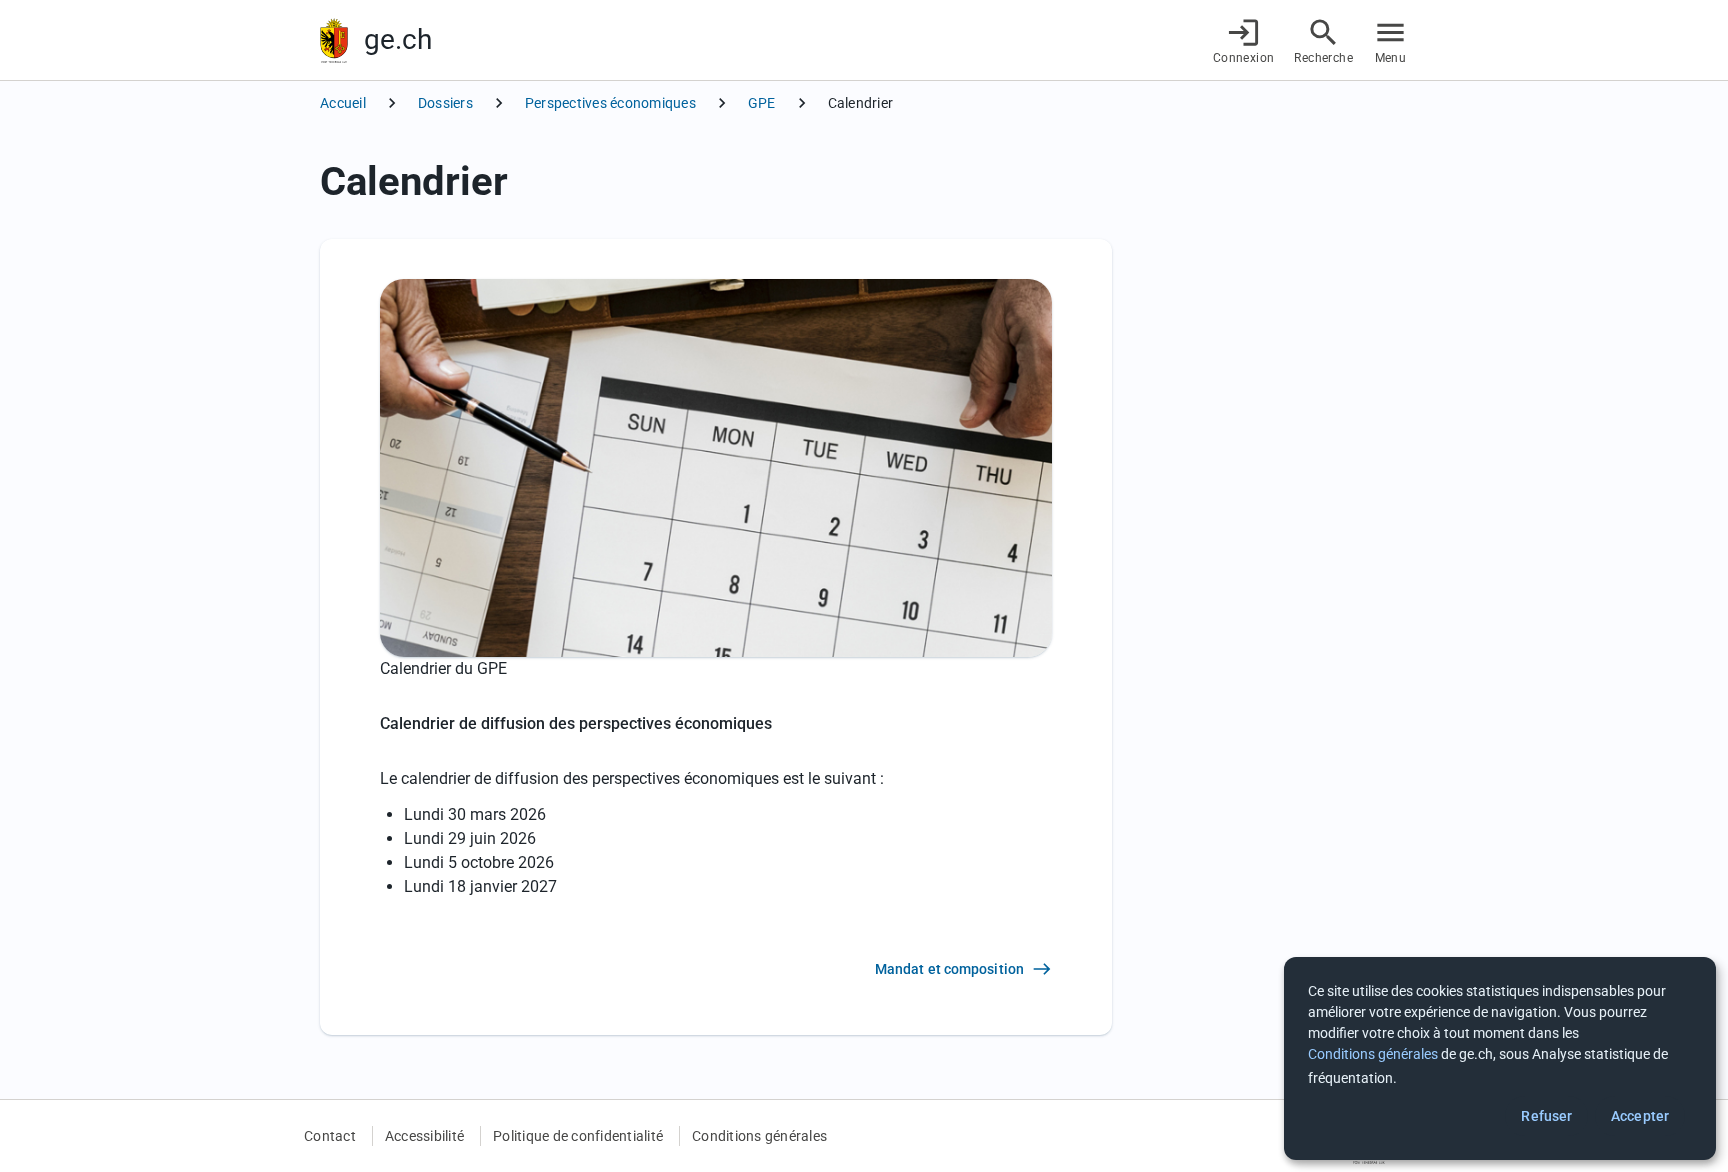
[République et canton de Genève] (334, 40)
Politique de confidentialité (578, 1136)
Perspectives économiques (610, 103)
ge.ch (398, 39)
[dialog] (1500, 1058)
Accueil (343, 103)
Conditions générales (759, 1136)
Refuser (1546, 1116)
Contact (330, 1136)
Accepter (1640, 1116)
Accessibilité (424, 1136)
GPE (762, 103)
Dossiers (445, 103)
